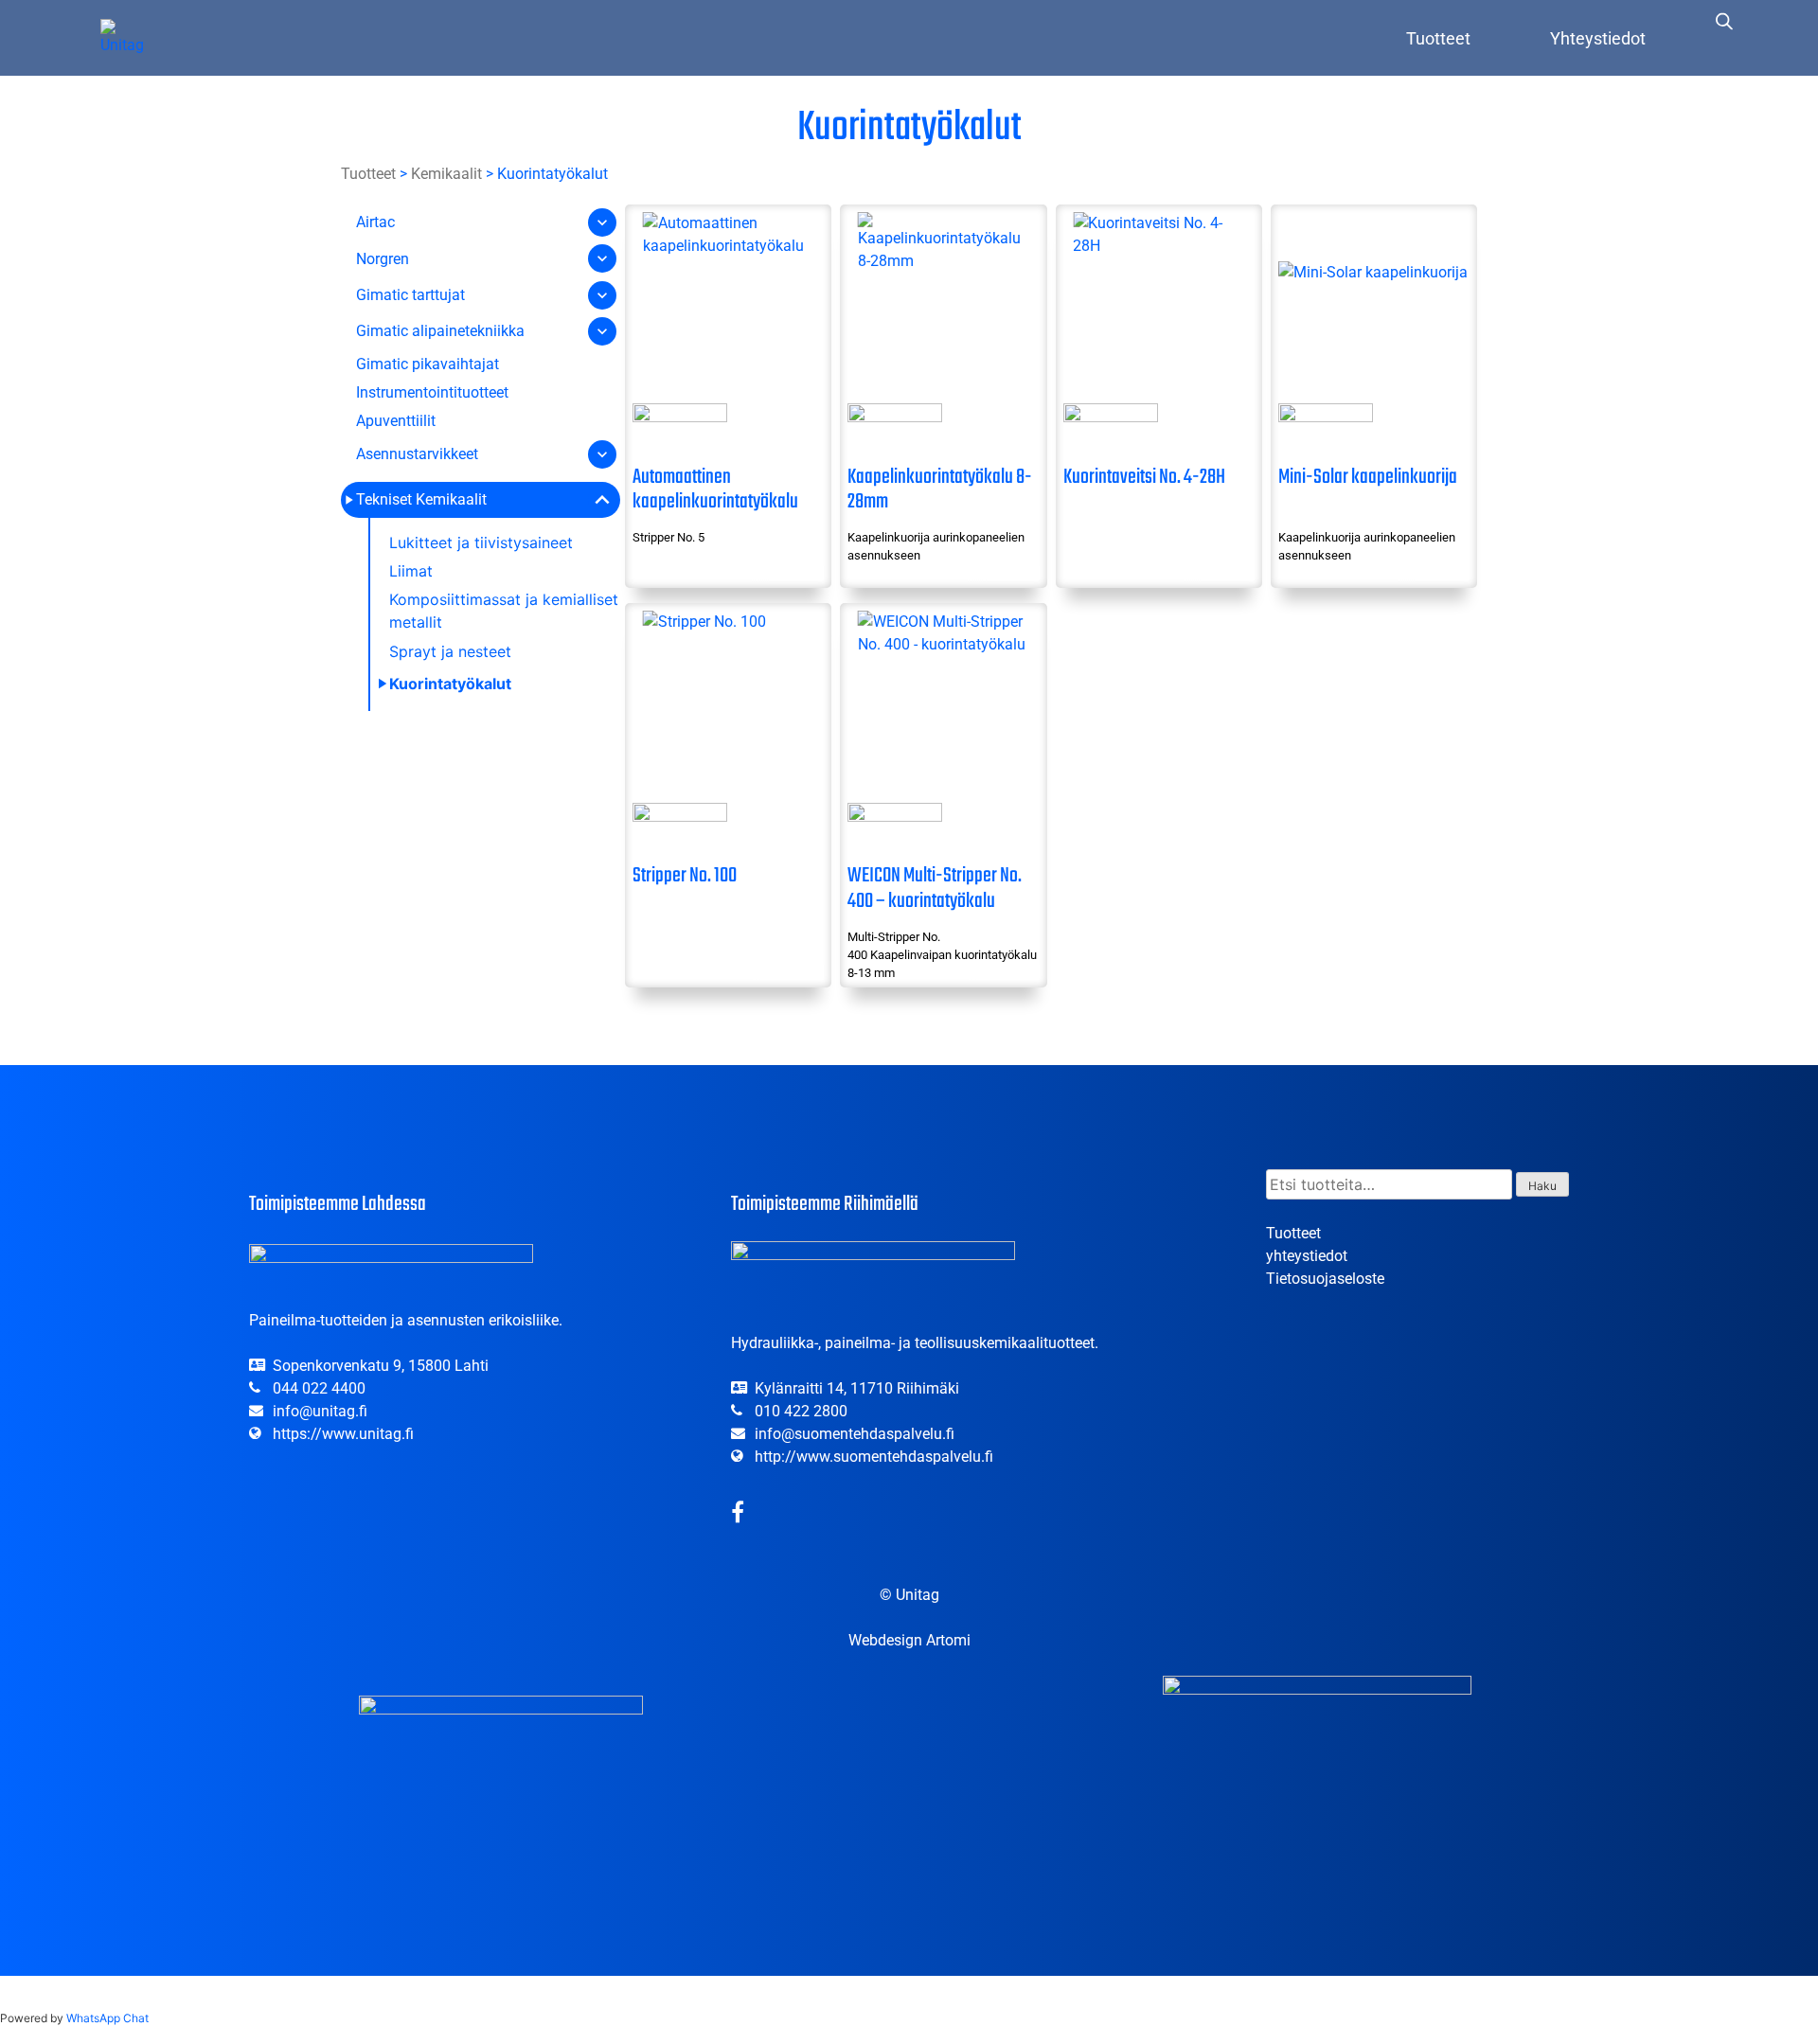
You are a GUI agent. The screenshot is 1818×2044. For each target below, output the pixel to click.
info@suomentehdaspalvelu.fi (855, 1434)
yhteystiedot (1307, 1256)
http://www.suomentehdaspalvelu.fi (874, 1457)
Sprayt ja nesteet (450, 651)
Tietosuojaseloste (1325, 1279)
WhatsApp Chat (107, 2018)
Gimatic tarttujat (410, 295)
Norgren (383, 259)
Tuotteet (1438, 38)
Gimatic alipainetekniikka (440, 331)
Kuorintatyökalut (450, 684)
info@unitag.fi (320, 1411)
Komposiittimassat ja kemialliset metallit (504, 611)
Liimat (411, 571)
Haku (1542, 1186)
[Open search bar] (1724, 21)
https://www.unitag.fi (343, 1434)
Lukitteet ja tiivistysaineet (481, 542)
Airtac (375, 222)
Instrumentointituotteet (432, 392)
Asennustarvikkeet (417, 454)
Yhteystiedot (1598, 38)
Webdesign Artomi (909, 1640)
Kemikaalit (446, 174)
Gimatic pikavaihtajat (428, 364)
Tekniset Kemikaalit (421, 499)
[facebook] (738, 1515)
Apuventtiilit (396, 421)
